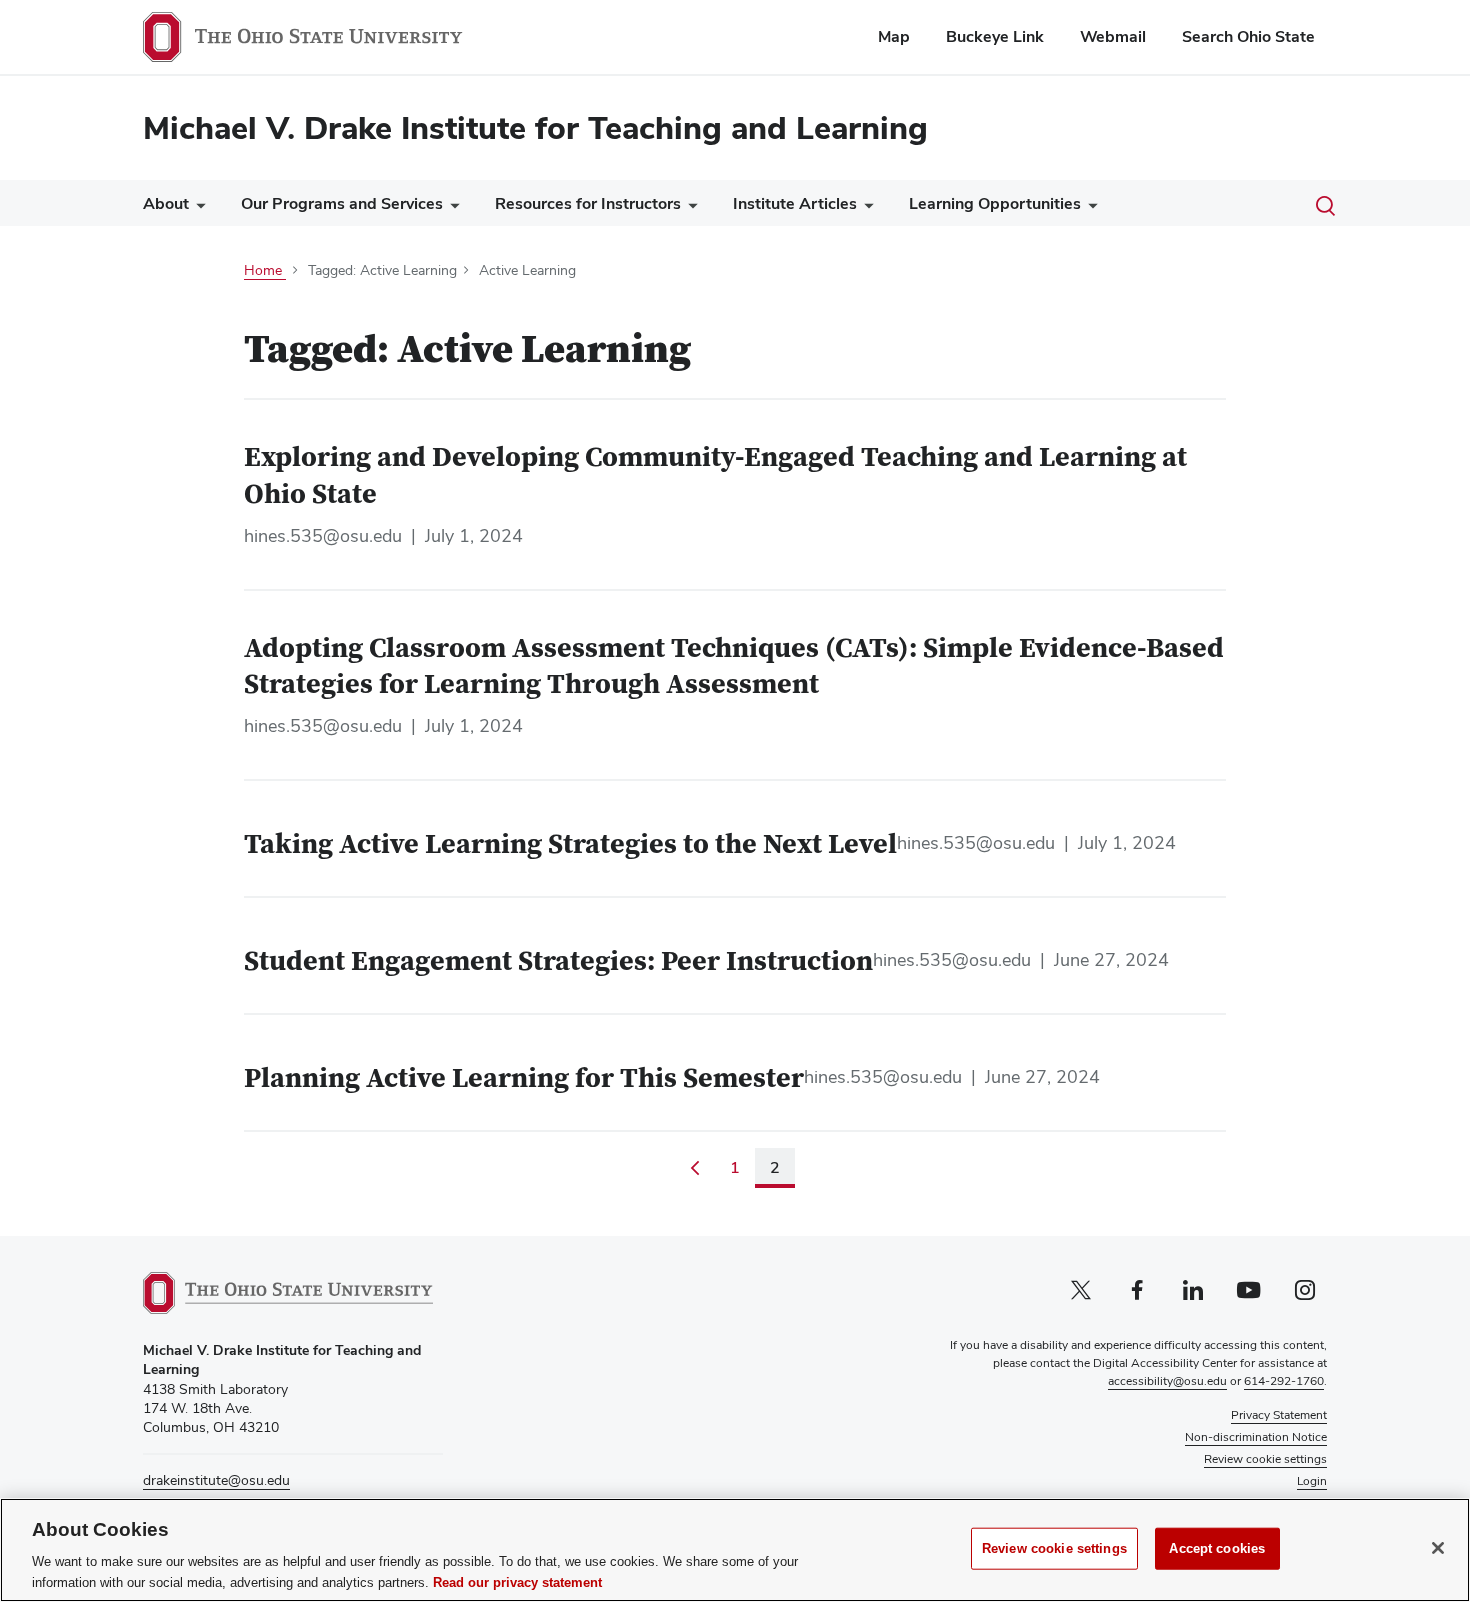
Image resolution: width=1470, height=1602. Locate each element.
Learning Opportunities (995, 203)
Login (1312, 1481)
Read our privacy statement (517, 1581)
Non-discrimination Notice (1256, 1437)
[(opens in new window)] (288, 1293)
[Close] (1438, 1548)
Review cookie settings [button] (1265, 1459)
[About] (197, 208)
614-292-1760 (1284, 1381)
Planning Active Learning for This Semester (524, 1079)
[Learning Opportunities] (1089, 208)
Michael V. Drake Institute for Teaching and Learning (535, 127)
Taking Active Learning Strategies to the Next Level (570, 845)
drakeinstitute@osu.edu (216, 1480)
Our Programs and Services (342, 203)
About (166, 203)
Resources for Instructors (588, 203)
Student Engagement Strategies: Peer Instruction (558, 962)
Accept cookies (1217, 1548)
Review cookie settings (1054, 1548)
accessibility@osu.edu (1167, 1381)
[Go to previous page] (695, 1168)
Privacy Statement (1279, 1415)
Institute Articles (795, 203)
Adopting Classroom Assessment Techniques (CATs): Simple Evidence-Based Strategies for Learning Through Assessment (734, 667)
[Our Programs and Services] (451, 208)
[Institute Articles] (865, 208)
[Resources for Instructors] (689, 208)
